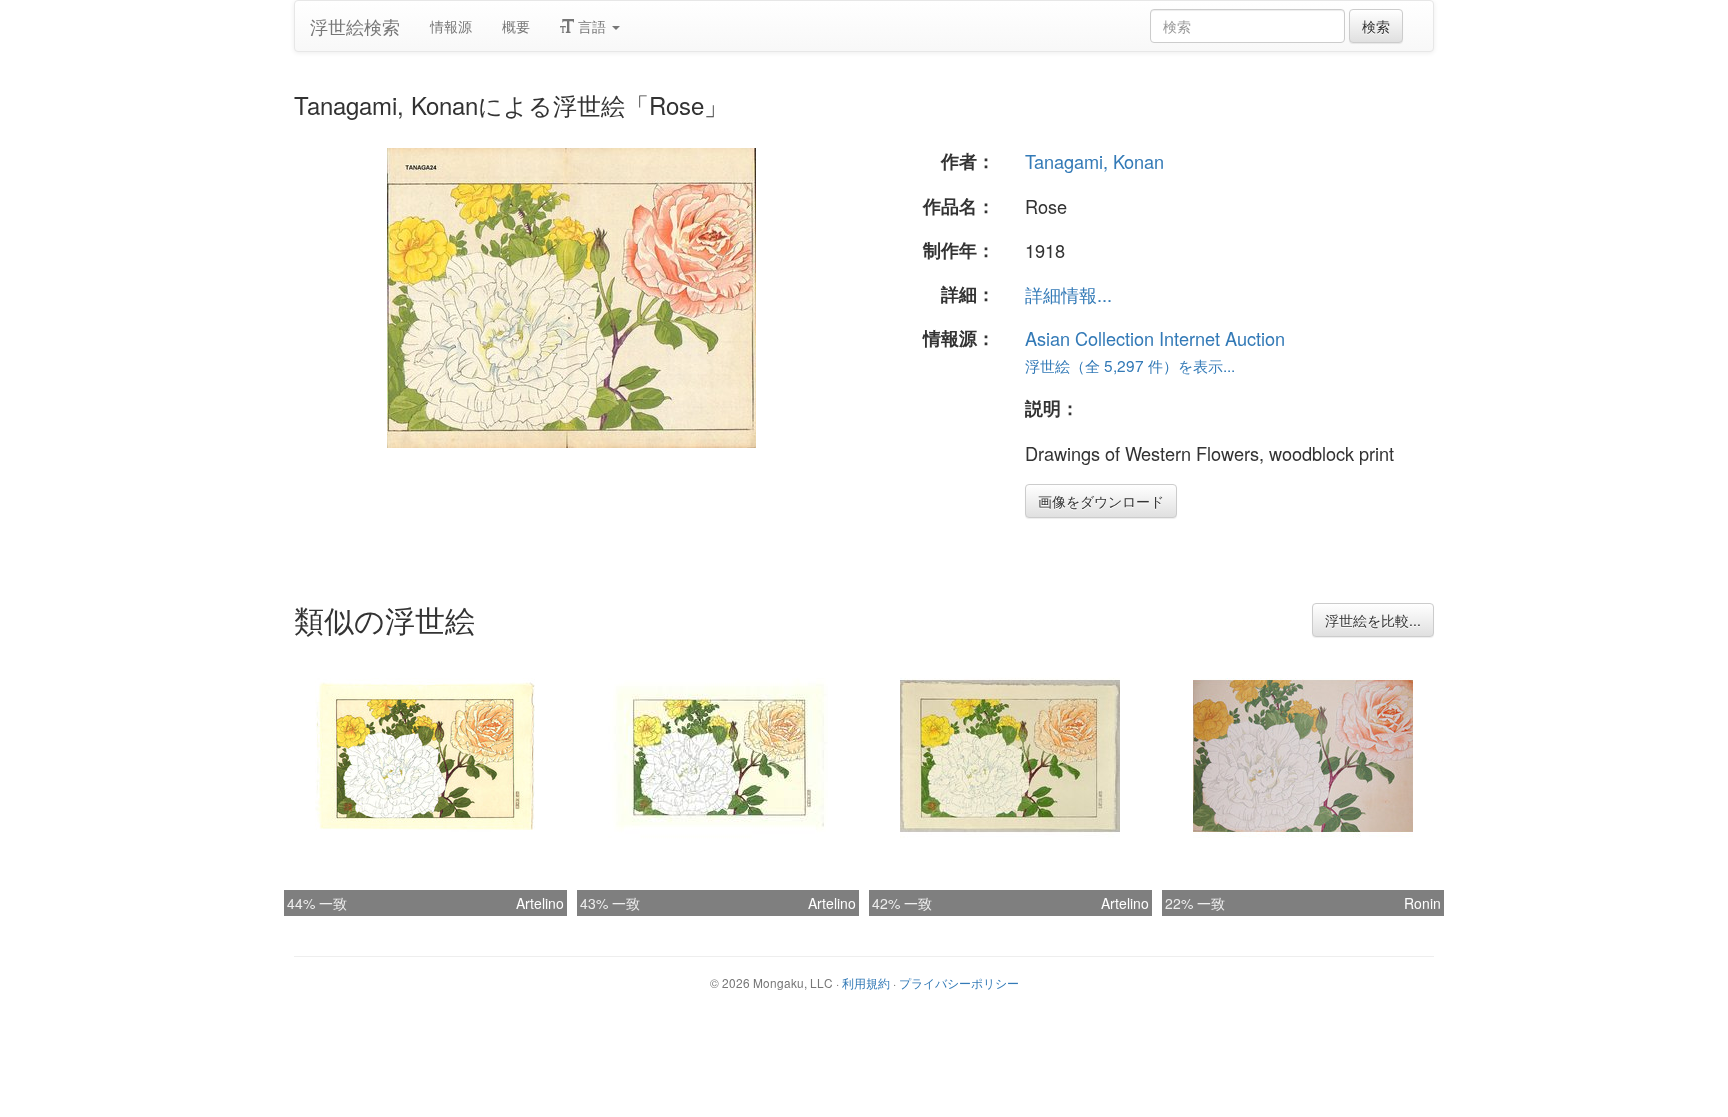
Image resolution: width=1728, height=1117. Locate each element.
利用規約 (866, 982)
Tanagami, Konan (1094, 161)
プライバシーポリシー (959, 982)
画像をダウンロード (1101, 501)
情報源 (451, 26)
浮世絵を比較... (1373, 620)
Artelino (540, 903)
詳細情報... (1068, 294)
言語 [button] (592, 26)
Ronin (1422, 903)
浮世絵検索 (355, 26)
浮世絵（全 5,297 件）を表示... (1130, 365)
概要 (516, 26)
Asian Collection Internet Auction (1155, 338)
